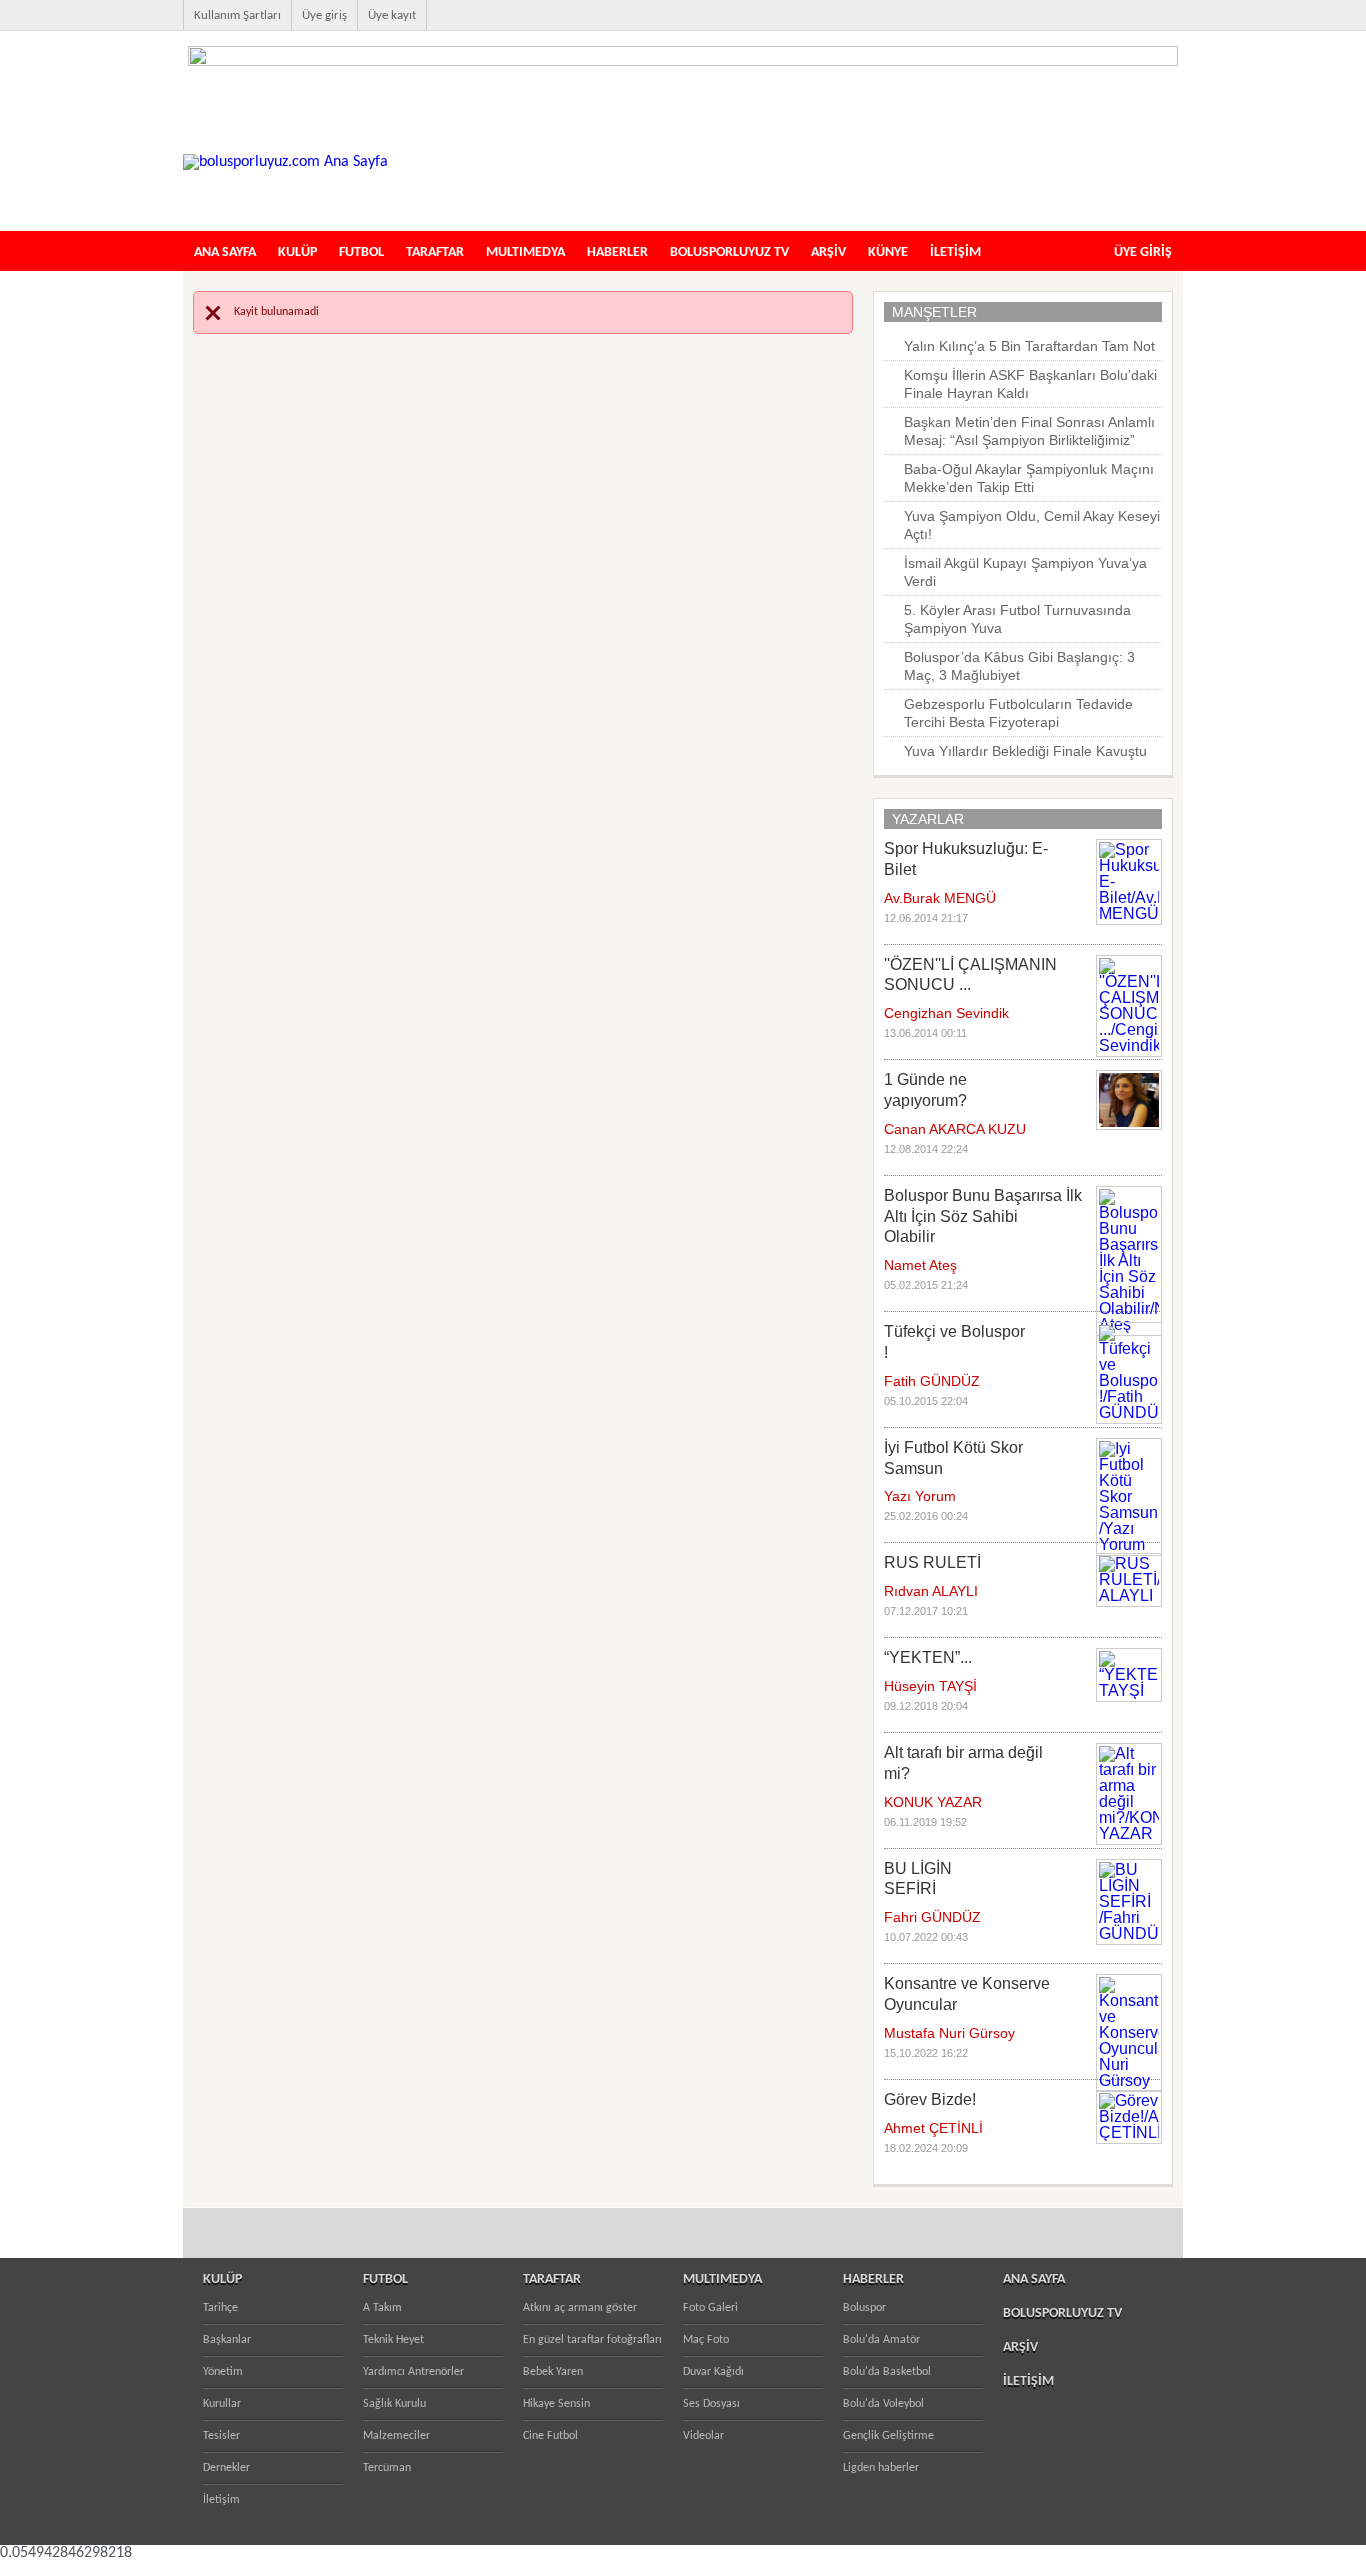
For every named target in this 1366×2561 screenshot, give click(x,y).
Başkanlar (227, 2340)
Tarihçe (220, 2308)
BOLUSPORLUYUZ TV (729, 252)
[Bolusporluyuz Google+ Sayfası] (1177, 26)
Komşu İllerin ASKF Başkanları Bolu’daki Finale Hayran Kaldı (1030, 384)
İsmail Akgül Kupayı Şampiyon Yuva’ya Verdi (1025, 572)
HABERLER (617, 252)
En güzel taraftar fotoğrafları (592, 2340)
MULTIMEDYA (525, 252)
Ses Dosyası (711, 2404)
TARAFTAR (435, 252)
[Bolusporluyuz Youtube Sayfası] (1113, 26)
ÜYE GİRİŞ (1143, 252)
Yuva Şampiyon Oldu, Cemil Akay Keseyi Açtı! (1032, 525)
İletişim (221, 2500)
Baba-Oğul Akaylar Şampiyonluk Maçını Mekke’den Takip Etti (1029, 478)
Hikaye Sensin (556, 2404)
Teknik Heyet (393, 2340)
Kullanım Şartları (237, 15)
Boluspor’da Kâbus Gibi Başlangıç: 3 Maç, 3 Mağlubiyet (1019, 666)
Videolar (703, 2436)
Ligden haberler (881, 2468)
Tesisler (221, 2436)
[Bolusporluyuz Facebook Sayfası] (1049, 26)
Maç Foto (706, 2340)
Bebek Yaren (553, 2372)
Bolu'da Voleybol (883, 2404)
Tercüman (387, 2468)
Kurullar (222, 2404)
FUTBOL (361, 252)
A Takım (382, 2308)
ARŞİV (828, 252)
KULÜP (297, 252)
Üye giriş (324, 15)
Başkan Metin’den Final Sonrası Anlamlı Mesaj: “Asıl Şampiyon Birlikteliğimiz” (1029, 431)
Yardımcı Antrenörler (413, 2372)
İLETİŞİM (955, 252)
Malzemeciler (396, 2436)
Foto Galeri (710, 2308)
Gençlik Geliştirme (888, 2436)
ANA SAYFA (225, 252)
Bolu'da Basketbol (887, 2372)
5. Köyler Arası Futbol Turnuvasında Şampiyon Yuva (1017, 619)
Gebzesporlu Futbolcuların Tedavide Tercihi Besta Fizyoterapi (1018, 713)
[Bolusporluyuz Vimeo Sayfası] (1145, 26)
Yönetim (223, 2372)
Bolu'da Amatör (881, 2340)
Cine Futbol (550, 2436)
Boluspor (864, 2308)
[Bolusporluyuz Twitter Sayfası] (1081, 26)
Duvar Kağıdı (713, 2372)
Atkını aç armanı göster (580, 2308)
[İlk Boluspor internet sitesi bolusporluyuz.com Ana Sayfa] (285, 162)
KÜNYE (888, 252)
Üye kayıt (392, 15)
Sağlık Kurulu (394, 2404)
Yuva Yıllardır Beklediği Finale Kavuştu (1025, 751)
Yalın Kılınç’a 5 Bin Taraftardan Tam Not (1029, 346)
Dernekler (226, 2468)
